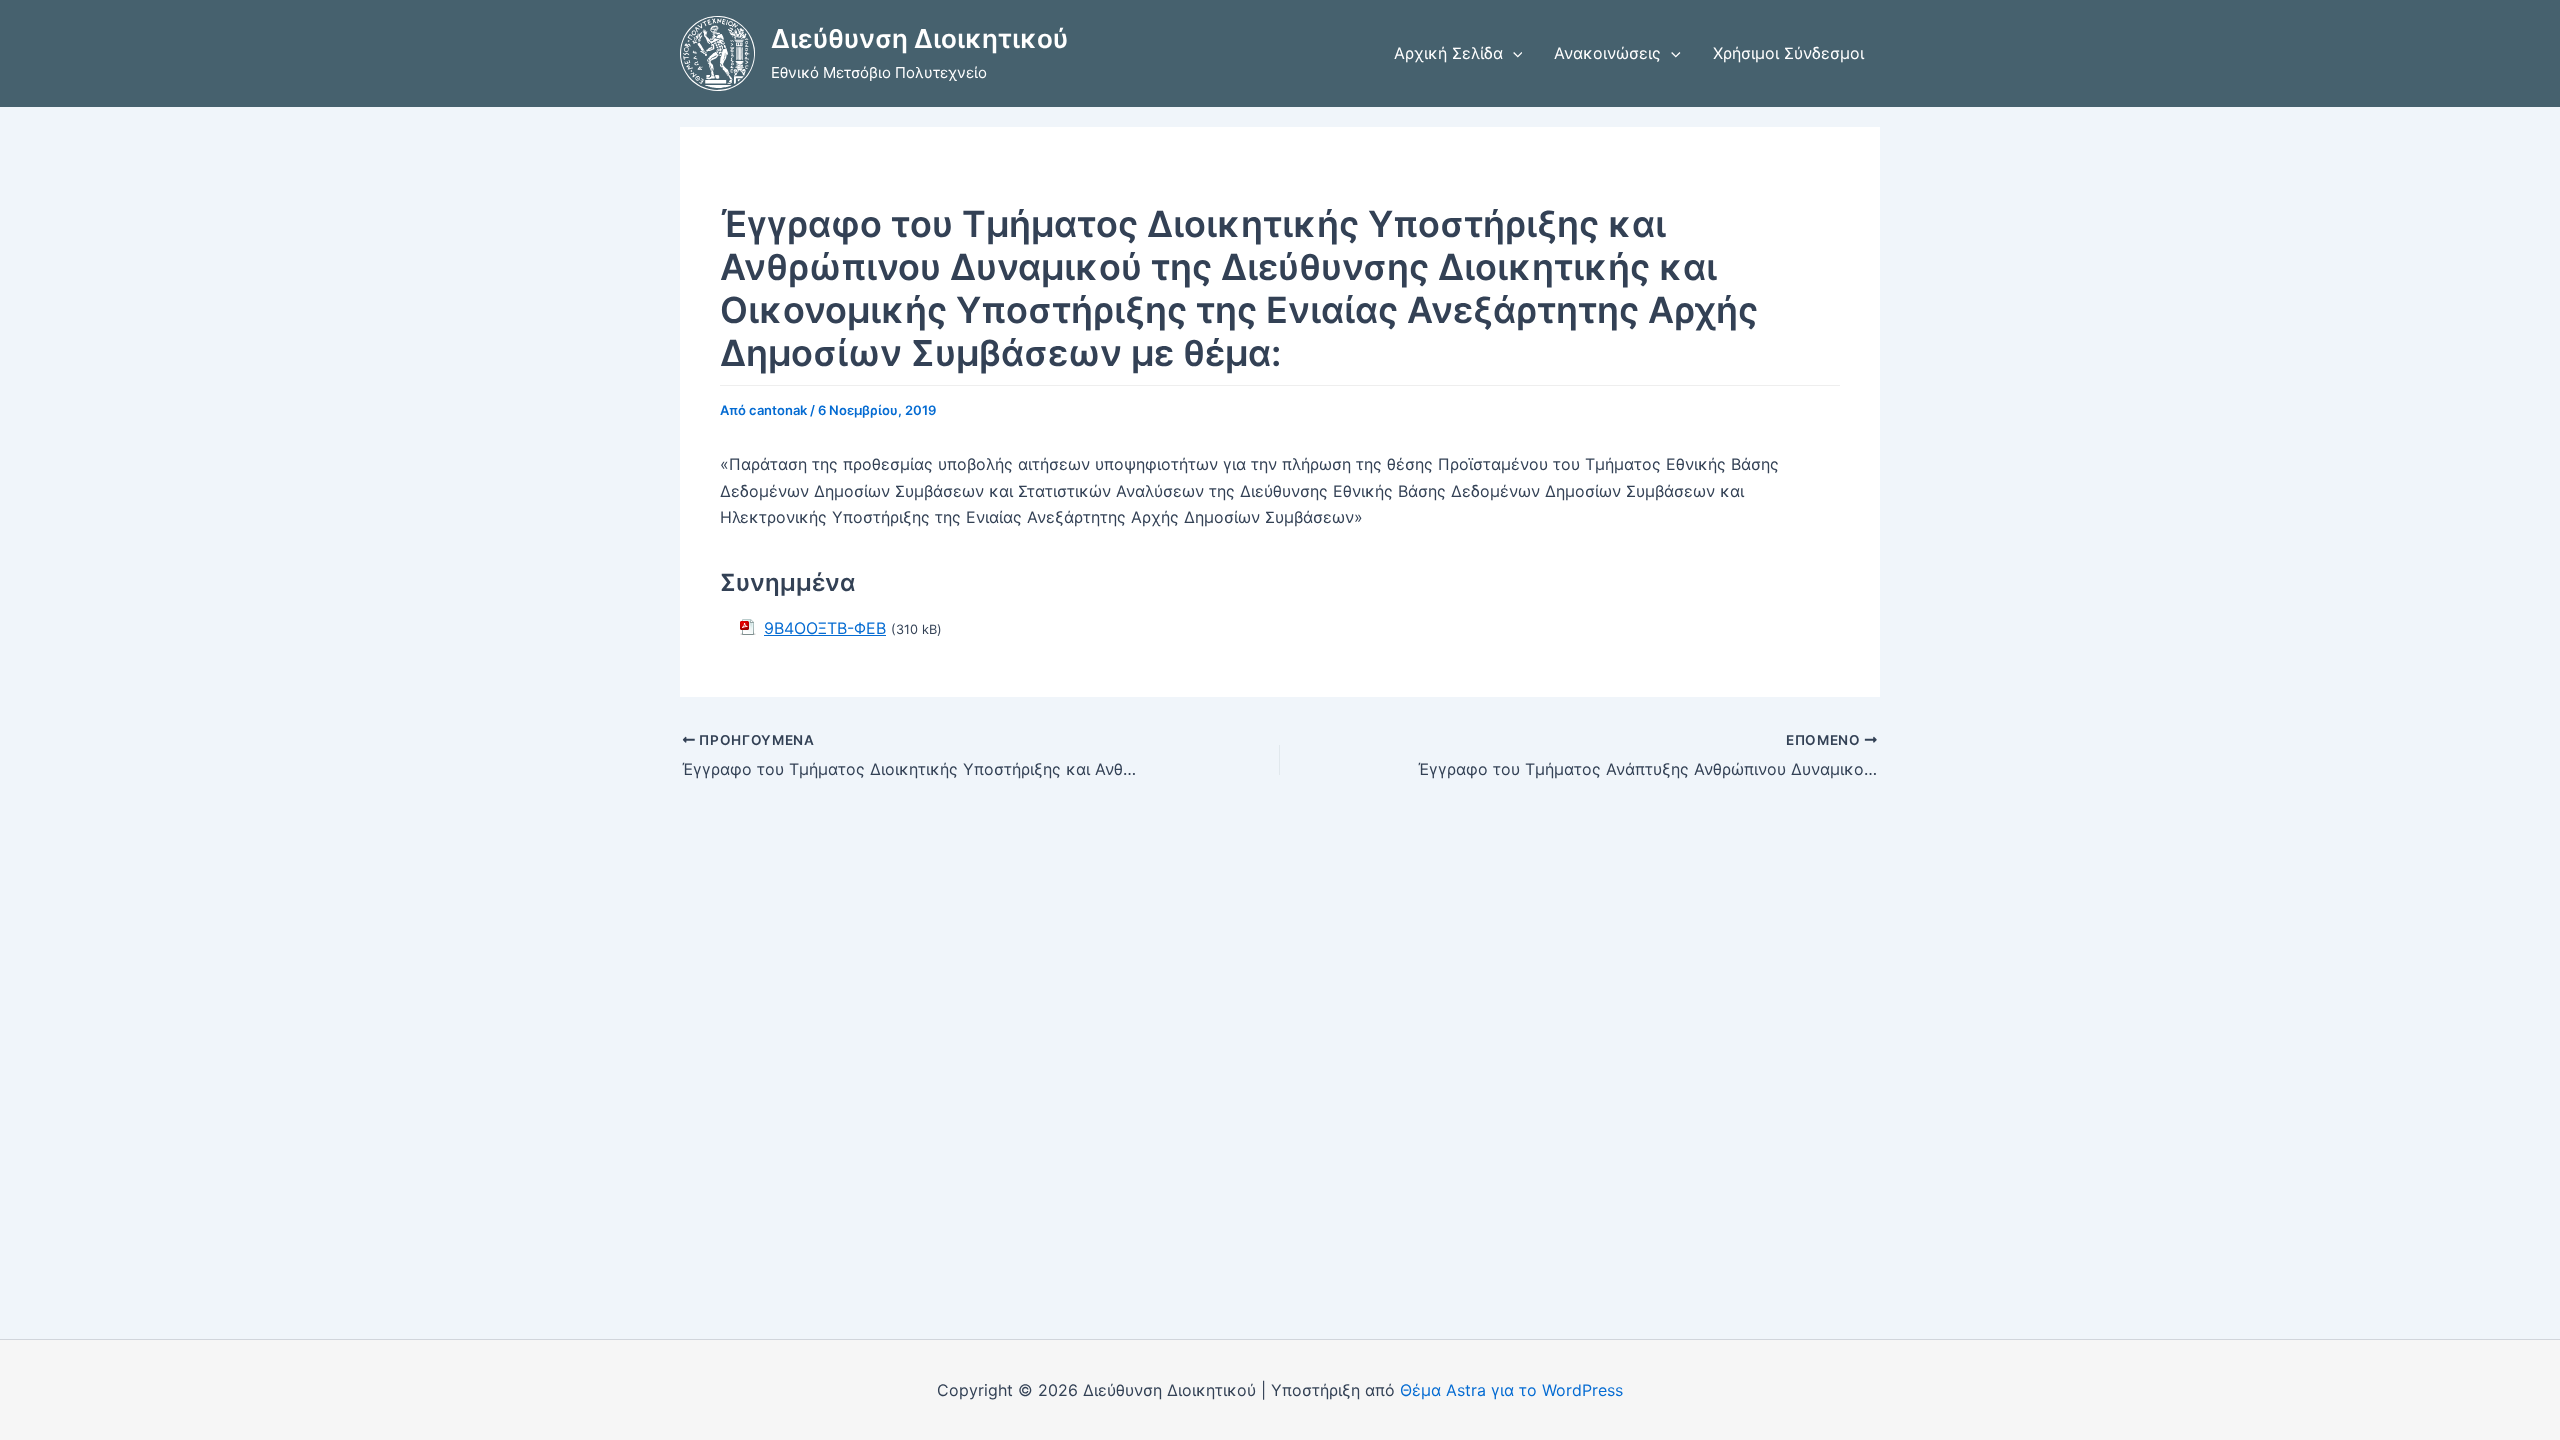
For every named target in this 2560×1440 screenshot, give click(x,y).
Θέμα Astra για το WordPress (1511, 1390)
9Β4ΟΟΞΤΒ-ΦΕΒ (825, 628)
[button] (1513, 53)
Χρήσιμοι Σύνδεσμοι (1788, 53)
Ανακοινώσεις (1607, 53)
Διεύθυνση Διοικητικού (919, 38)
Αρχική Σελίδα (1448, 53)
